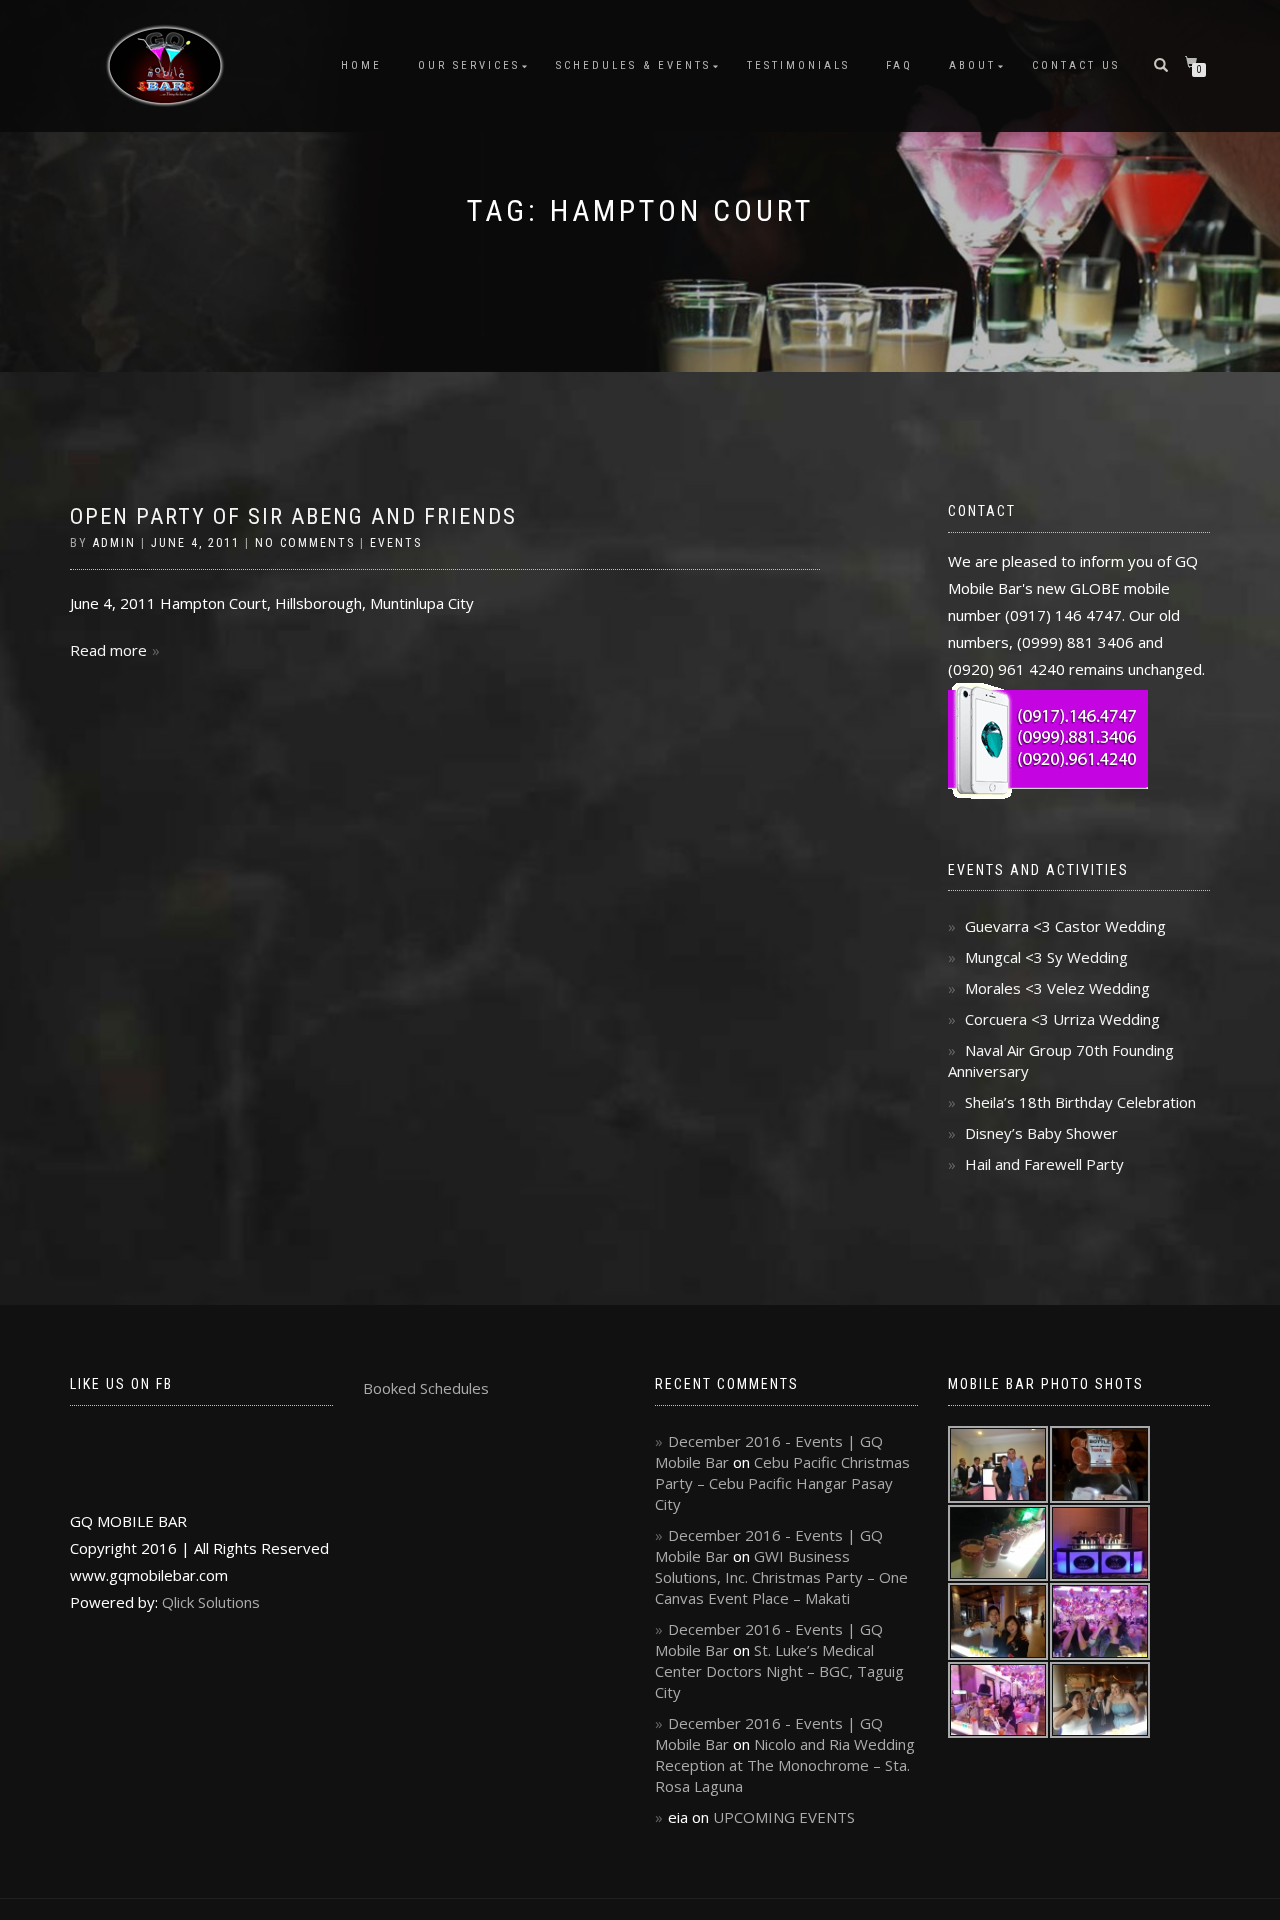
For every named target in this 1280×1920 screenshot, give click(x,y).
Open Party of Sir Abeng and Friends (293, 516)
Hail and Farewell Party (1044, 1164)
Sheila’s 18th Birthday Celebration (1080, 1102)
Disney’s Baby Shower (1041, 1133)
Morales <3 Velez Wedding (1057, 988)
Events (396, 543)
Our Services (469, 65)
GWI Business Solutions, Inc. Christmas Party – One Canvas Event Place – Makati (781, 1577)
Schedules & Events (633, 65)
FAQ (899, 65)
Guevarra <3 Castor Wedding (1065, 926)
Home (361, 65)
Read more (108, 650)
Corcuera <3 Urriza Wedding (1062, 1019)
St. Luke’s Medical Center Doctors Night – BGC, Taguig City (779, 1671)
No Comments (305, 543)
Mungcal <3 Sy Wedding (1046, 957)
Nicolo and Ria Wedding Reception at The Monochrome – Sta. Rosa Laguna (785, 1765)
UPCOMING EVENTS (784, 1817)
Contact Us (1076, 65)
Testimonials (798, 65)
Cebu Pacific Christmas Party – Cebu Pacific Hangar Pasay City (782, 1483)
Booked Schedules (426, 1388)
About (972, 65)
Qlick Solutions (211, 1602)
